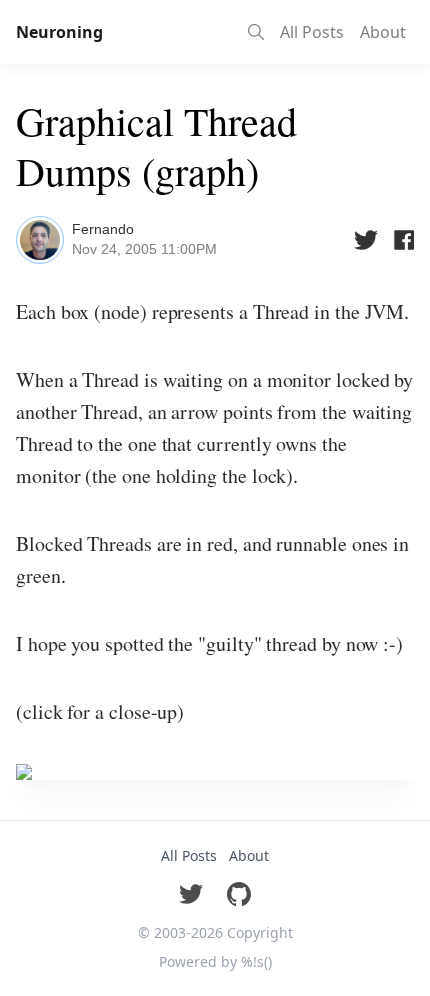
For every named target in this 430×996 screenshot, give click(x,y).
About (383, 32)
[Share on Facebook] (402, 240)
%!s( (256, 961)
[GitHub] (239, 894)
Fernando (103, 229)
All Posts (312, 32)
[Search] (256, 32)
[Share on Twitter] (366, 240)
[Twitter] (191, 894)
